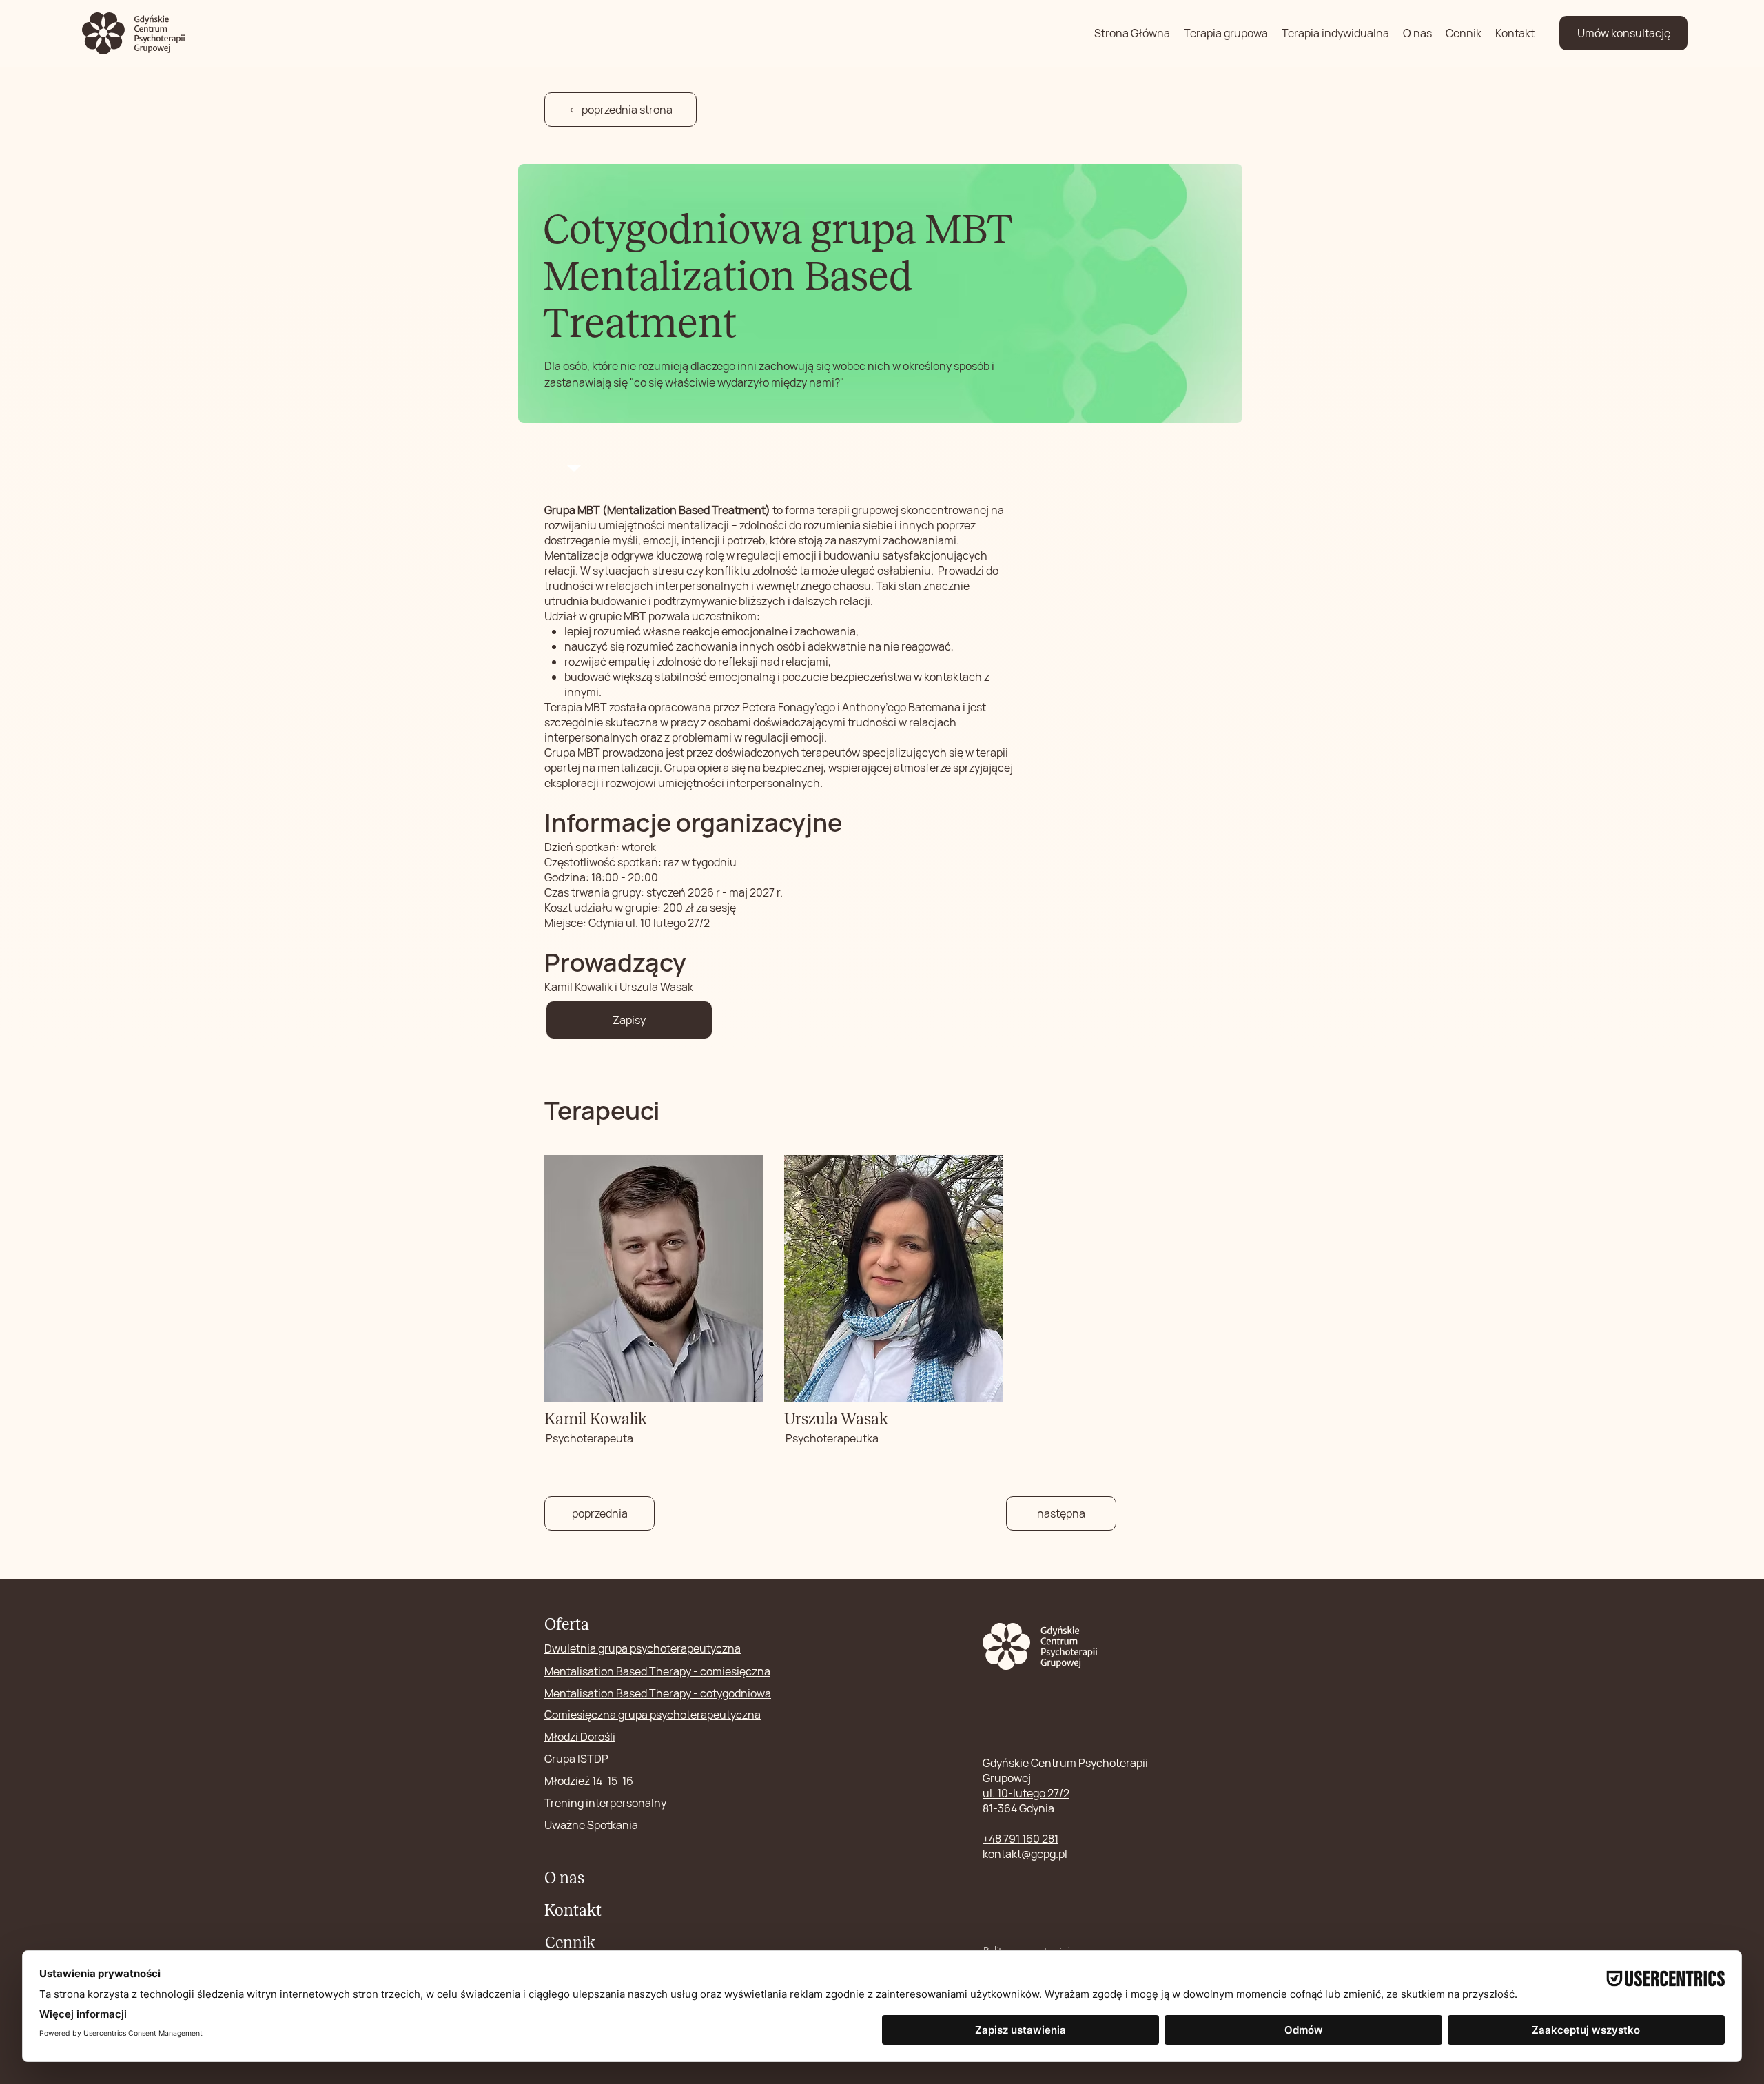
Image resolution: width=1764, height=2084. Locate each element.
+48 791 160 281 (1021, 1839)
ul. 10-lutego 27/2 (1026, 1793)
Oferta (567, 1624)
